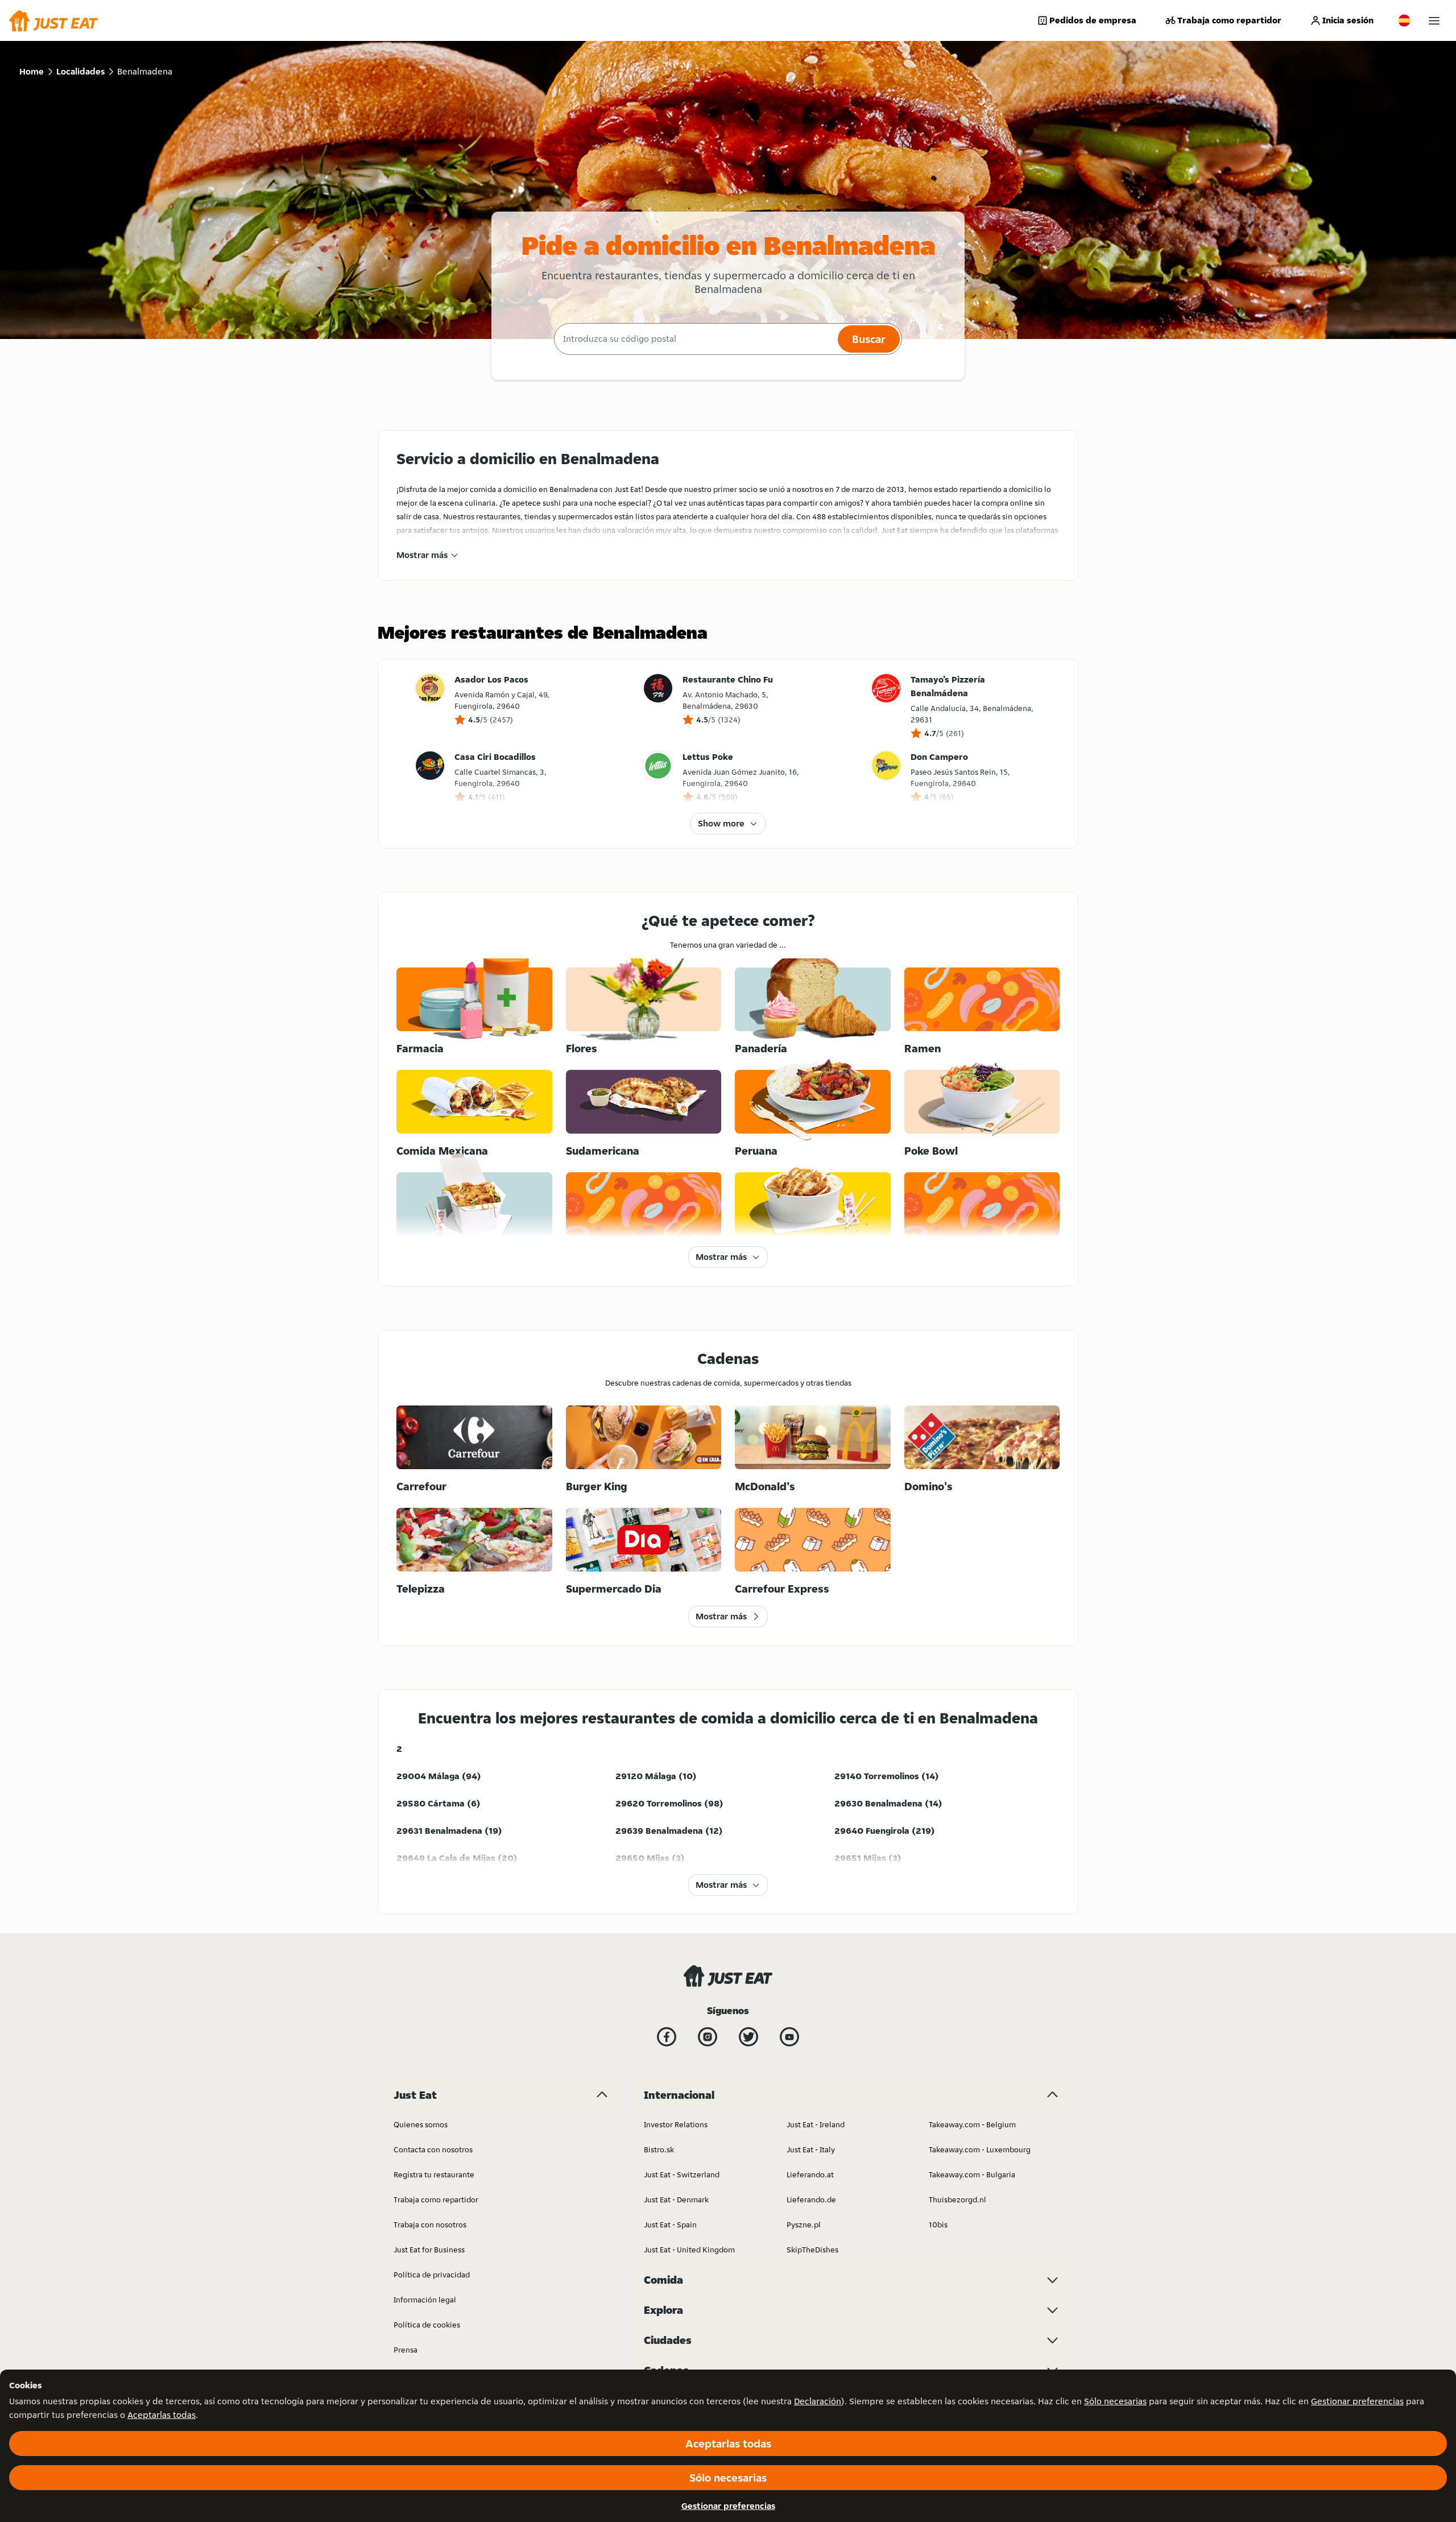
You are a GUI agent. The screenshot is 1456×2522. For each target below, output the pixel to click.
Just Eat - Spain (670, 2225)
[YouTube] (789, 2037)
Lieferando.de (811, 2199)
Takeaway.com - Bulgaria (972, 2174)
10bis (938, 2225)
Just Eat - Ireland (816, 2124)
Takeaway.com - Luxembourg (980, 2149)
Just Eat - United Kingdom (689, 2250)
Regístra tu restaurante (434, 2174)
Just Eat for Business (429, 2250)
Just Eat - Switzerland (682, 2174)
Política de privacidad (432, 2275)
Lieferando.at (810, 2174)
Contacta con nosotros (433, 2149)
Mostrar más (422, 555)
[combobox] (694, 339)
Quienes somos (421, 2124)
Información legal (425, 2300)
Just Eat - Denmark (676, 2199)
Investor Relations (676, 2124)
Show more (721, 823)
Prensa (406, 2350)
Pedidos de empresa (1093, 20)
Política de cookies (427, 2325)
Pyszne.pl (804, 2225)
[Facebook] (667, 2037)
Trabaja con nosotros (430, 2225)
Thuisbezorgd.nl (957, 2199)
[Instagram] (708, 2037)
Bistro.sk (659, 2149)
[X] (748, 2037)
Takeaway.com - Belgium (972, 2124)
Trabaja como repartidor (1229, 20)
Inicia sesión (1348, 20)
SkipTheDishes (812, 2250)
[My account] (1434, 21)
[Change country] (1404, 20)
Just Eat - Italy (811, 2149)
